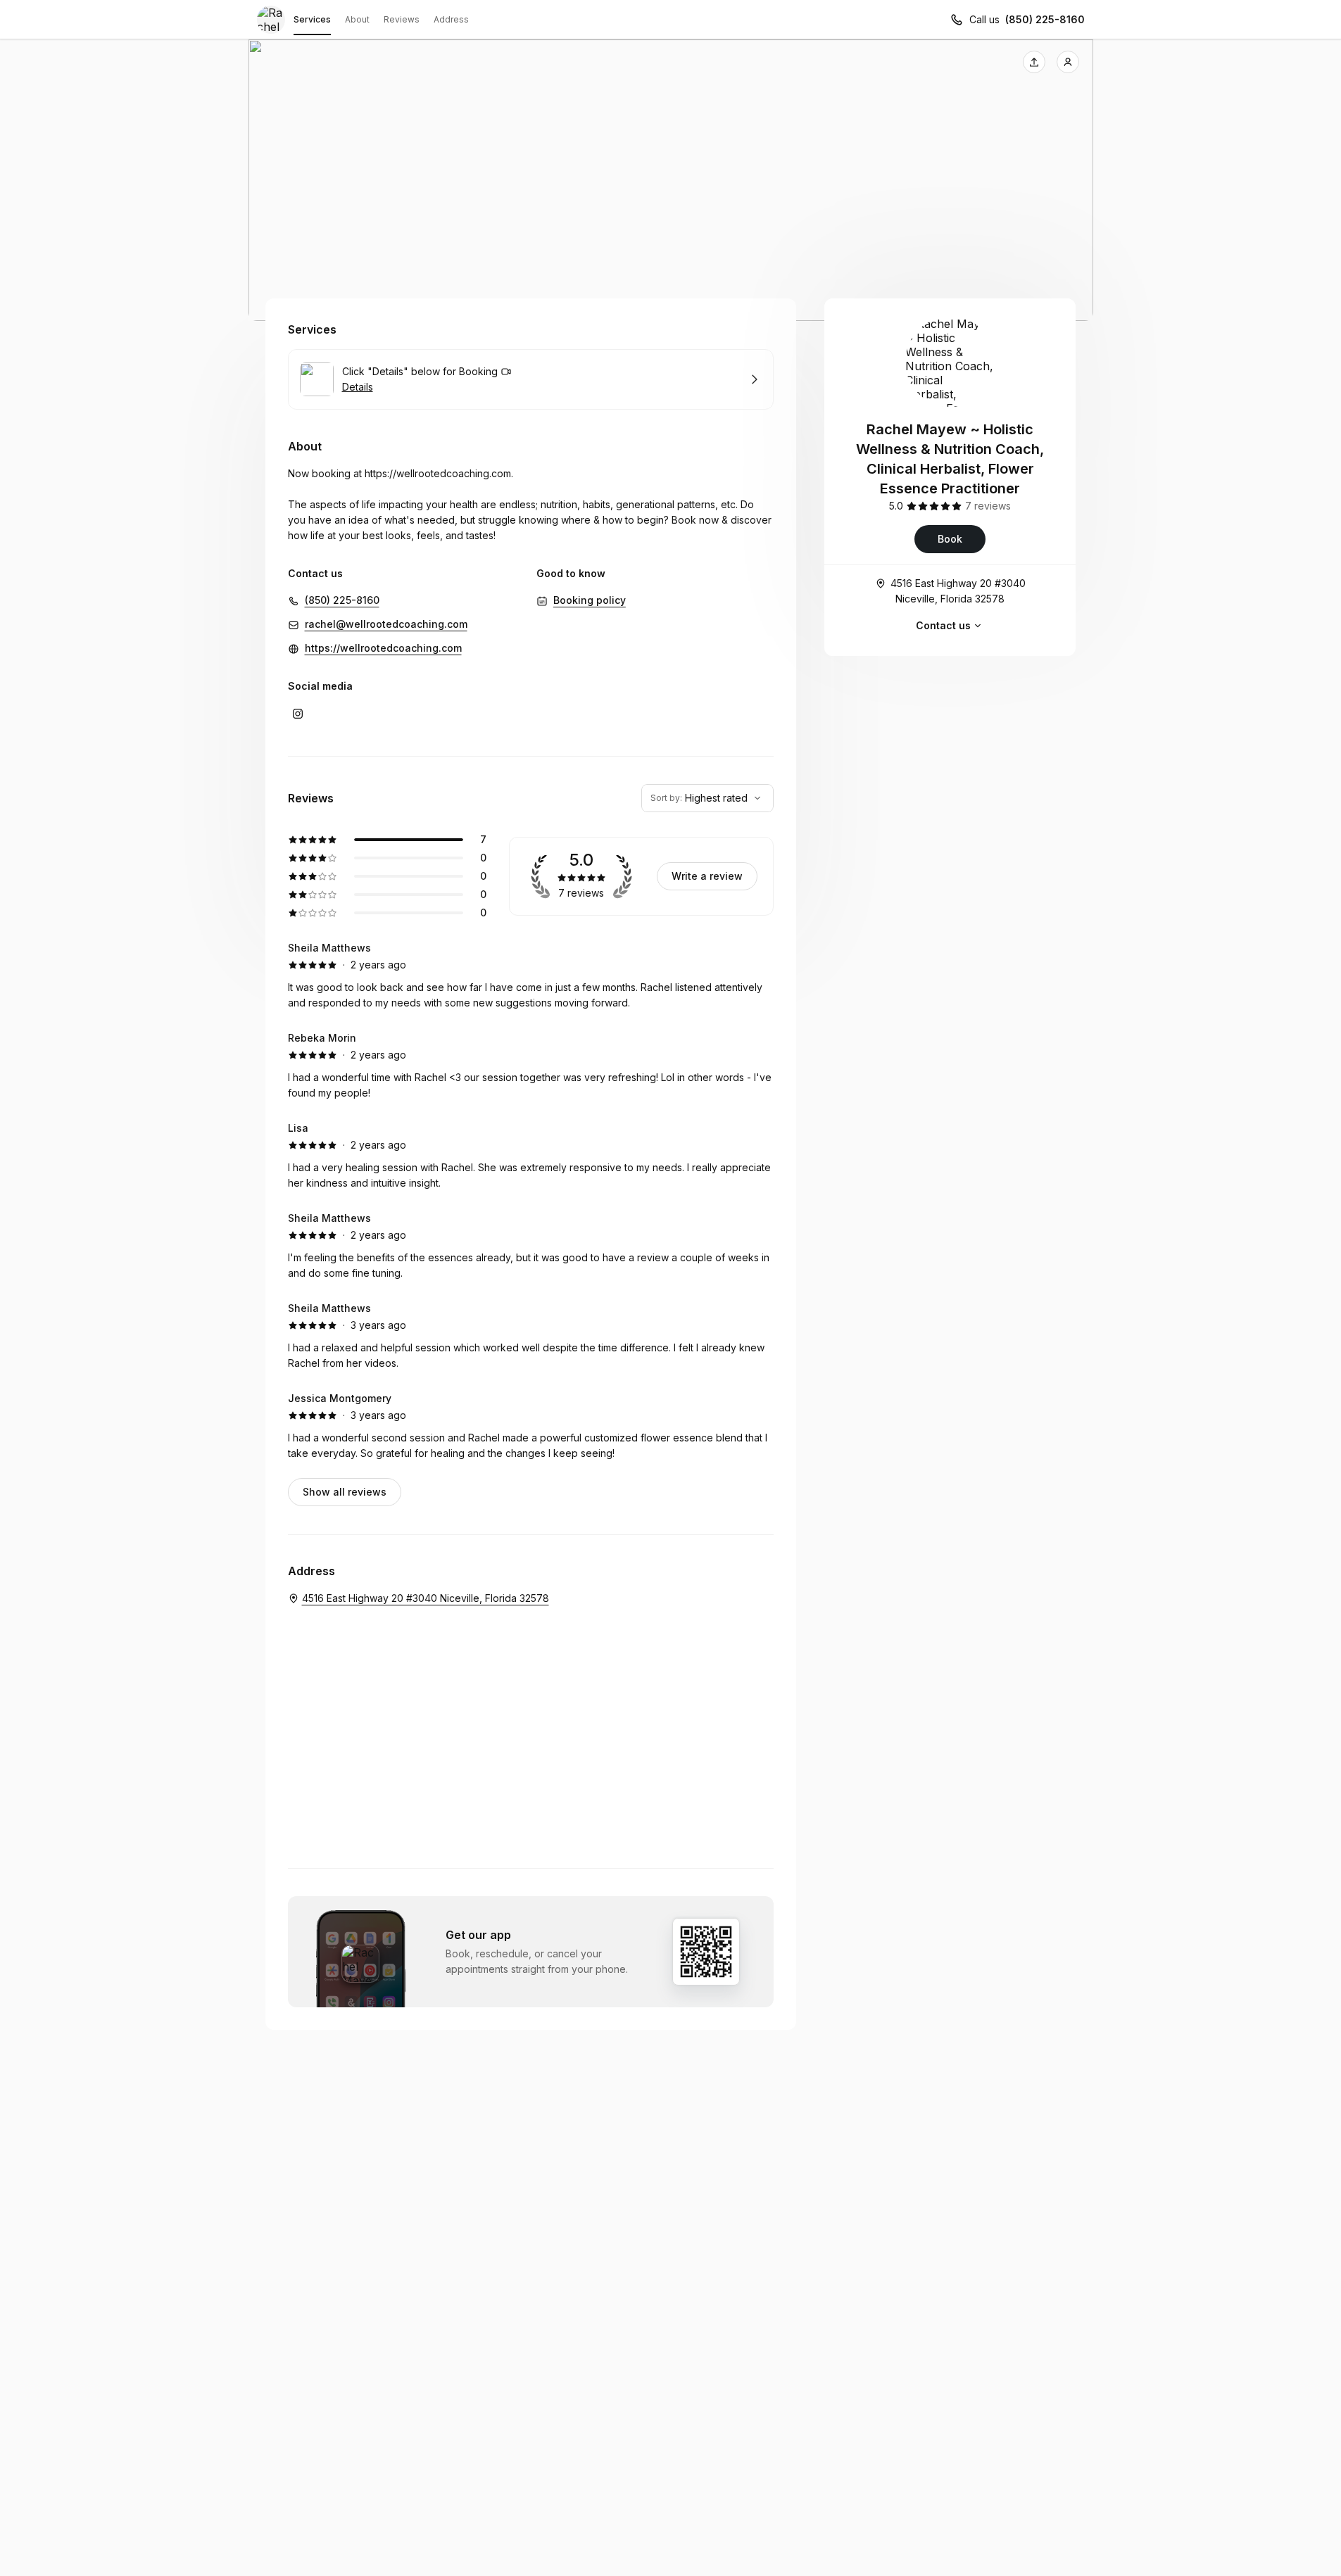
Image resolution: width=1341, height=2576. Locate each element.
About (357, 19)
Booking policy (590, 600)
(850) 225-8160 (1045, 19)
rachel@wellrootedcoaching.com (386, 624)
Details (358, 387)
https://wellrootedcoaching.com (438, 473)
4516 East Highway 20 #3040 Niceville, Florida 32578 (958, 591)
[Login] (1068, 62)
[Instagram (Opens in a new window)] (298, 714)
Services (312, 19)
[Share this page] (1034, 62)
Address (451, 19)
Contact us (943, 625)
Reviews (402, 19)
